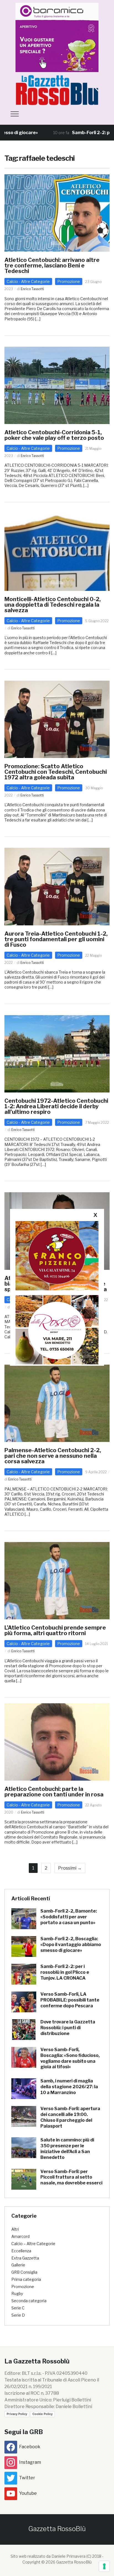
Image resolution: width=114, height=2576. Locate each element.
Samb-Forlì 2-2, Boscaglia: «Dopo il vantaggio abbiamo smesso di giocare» (71, 1945)
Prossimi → (70, 1868)
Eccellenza (21, 2251)
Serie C (18, 2308)
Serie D (18, 2315)
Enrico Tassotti (32, 289)
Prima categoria (26, 2279)
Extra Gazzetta (25, 2258)
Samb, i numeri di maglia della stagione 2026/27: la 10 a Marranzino (69, 2087)
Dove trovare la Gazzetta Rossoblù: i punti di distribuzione (68, 2028)
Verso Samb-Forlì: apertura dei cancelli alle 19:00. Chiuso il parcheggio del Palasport (70, 2117)
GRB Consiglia (24, 2272)
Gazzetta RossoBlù (57, 2529)
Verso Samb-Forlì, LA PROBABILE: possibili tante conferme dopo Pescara (70, 2000)
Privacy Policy (17, 2414)
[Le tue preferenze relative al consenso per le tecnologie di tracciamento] (104, 2566)
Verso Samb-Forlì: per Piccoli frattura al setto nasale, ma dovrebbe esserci (71, 2177)
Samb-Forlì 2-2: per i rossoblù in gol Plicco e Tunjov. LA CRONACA (65, 1972)
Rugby (17, 2293)
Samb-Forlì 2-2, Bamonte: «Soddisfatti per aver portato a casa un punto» (69, 1917)
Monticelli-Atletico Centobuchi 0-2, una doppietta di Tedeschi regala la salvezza (53, 605)
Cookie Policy (42, 2414)
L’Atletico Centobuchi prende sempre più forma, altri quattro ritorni (55, 1630)
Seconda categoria (29, 2301)
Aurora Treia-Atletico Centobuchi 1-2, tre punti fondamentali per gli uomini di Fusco (56, 939)
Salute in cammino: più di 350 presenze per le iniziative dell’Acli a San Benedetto (67, 2149)
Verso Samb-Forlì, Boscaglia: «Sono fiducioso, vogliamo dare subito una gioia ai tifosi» (70, 2058)
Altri (15, 2229)
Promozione (69, 281)
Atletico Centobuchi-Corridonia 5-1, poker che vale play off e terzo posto (54, 435)
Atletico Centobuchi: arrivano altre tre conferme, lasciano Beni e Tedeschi (52, 265)
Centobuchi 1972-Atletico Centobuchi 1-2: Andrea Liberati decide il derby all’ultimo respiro (56, 1106)
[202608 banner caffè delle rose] (57, 1329)
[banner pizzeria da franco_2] (57, 1255)
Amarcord (20, 2236)
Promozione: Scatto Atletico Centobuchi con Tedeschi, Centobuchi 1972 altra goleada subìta (56, 772)
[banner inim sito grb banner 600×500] (57, 37)
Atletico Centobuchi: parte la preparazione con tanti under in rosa (54, 1792)
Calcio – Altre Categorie (33, 2244)
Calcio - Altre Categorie (28, 281)
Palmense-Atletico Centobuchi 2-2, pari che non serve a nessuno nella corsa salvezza (53, 1456)
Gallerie (18, 2265)
